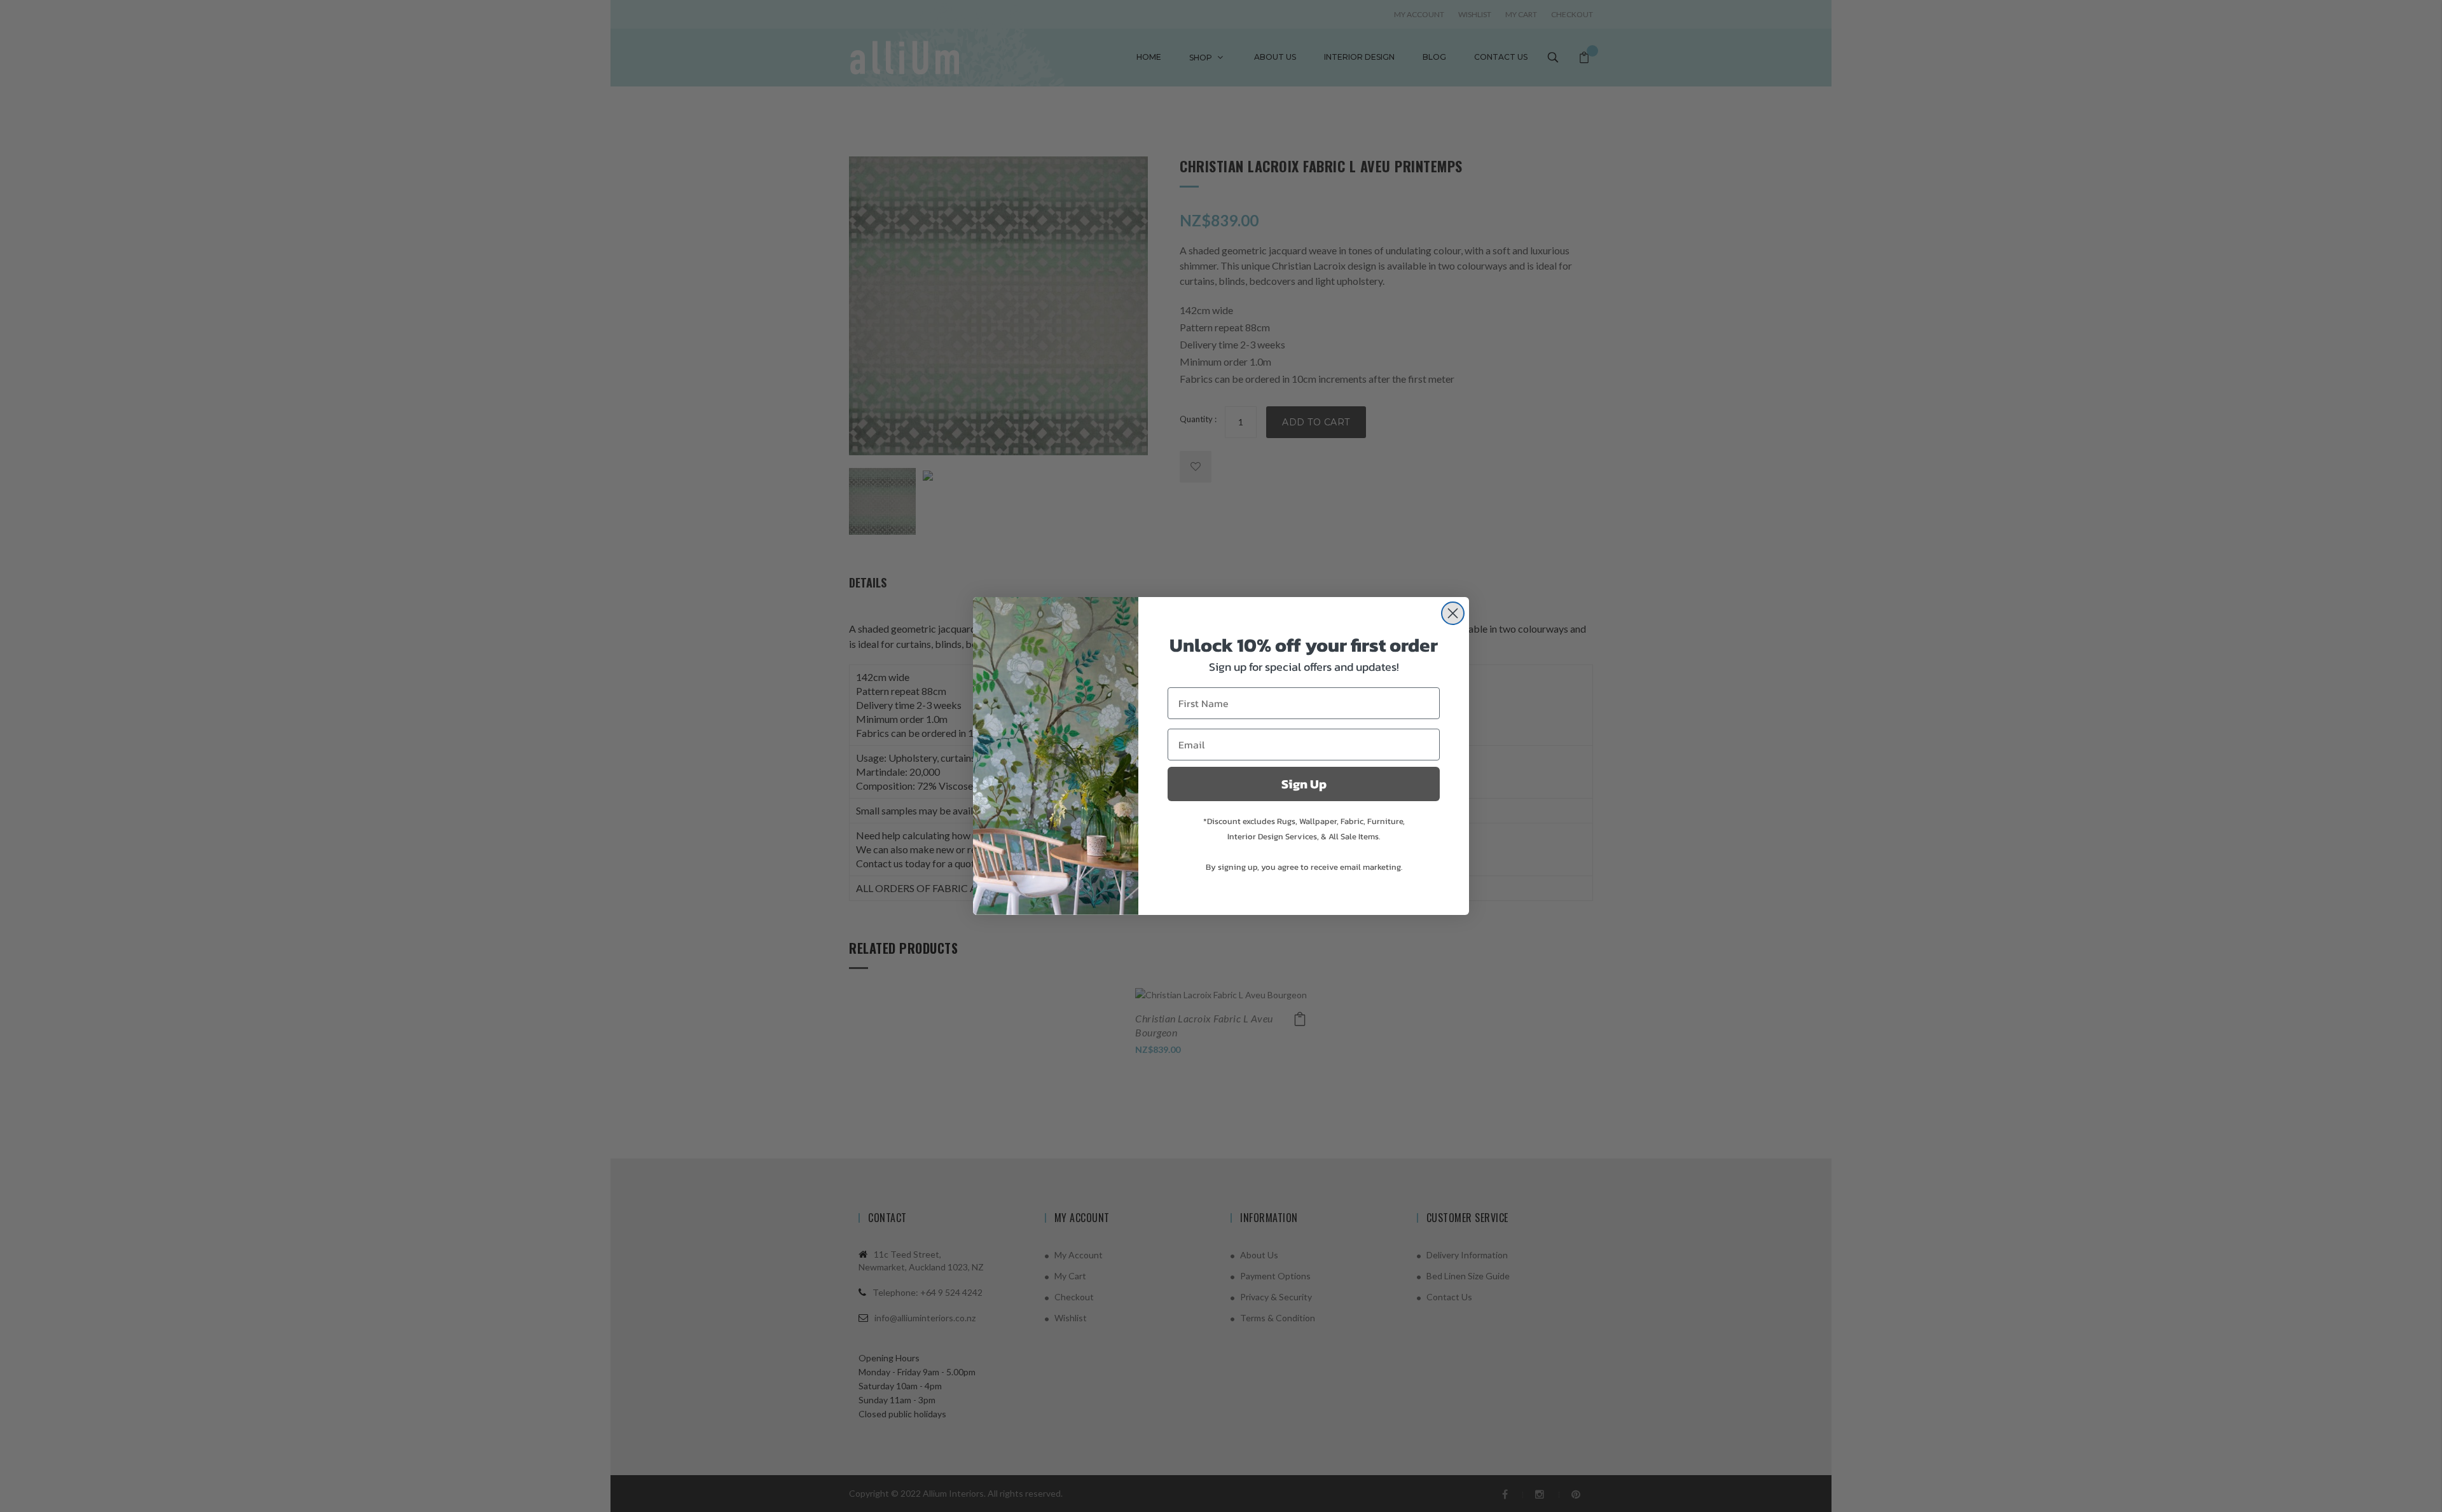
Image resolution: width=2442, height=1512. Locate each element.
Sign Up (1304, 784)
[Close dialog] (1453, 613)
